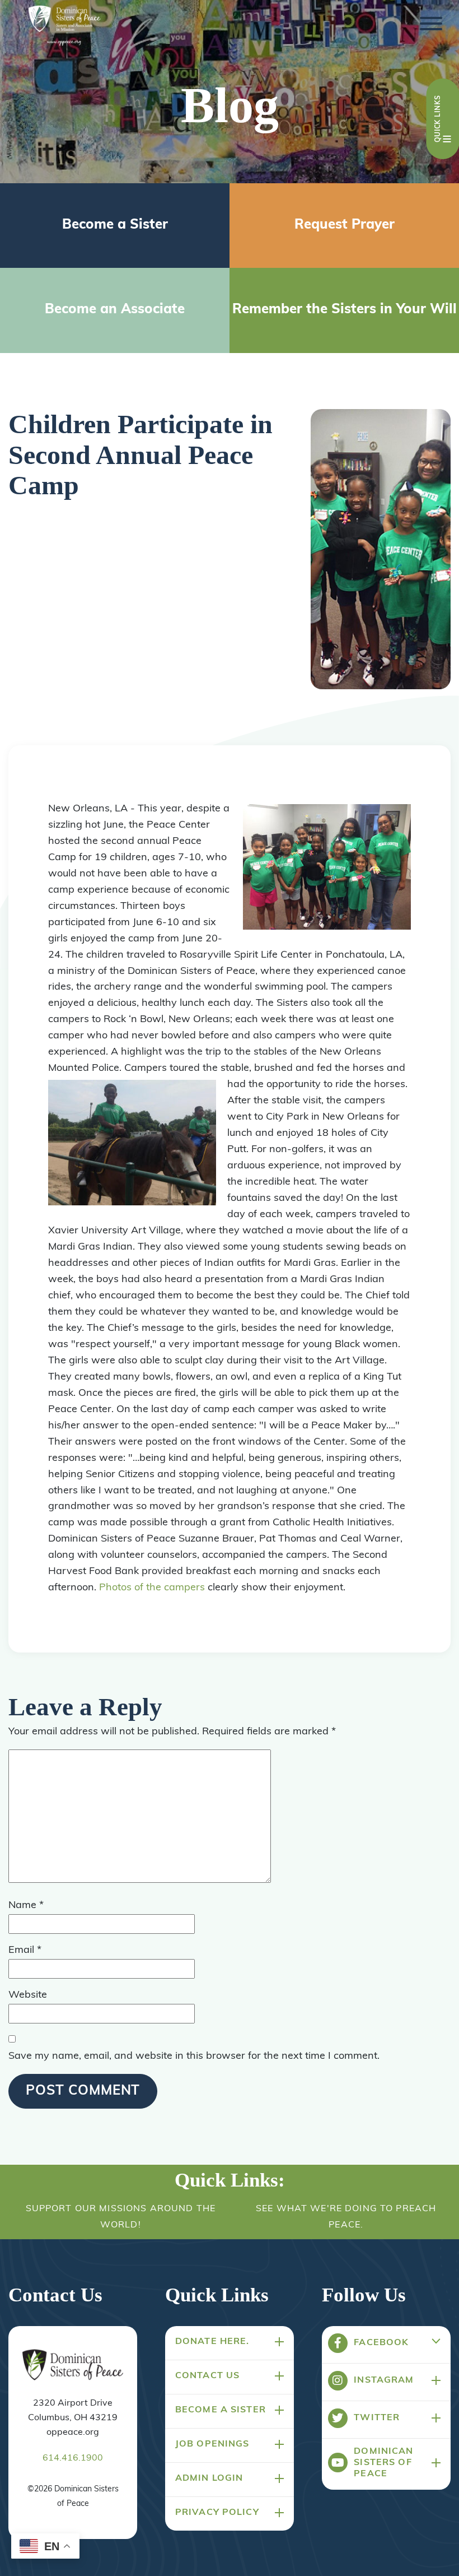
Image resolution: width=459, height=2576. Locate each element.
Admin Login (209, 2478)
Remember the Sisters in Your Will (345, 310)
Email (25, 1951)
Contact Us (207, 2376)
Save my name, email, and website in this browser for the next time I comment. (194, 2057)
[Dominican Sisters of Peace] (64, 27)
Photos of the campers (152, 1588)
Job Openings (212, 2444)
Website (28, 1995)
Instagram (384, 2380)
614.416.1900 (73, 2458)
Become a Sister (115, 225)
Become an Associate (115, 310)
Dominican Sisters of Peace (383, 2463)
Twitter (377, 2418)
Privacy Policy (217, 2513)
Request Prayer (345, 225)
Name (26, 1906)
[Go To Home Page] (73, 2366)
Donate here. (212, 2342)
